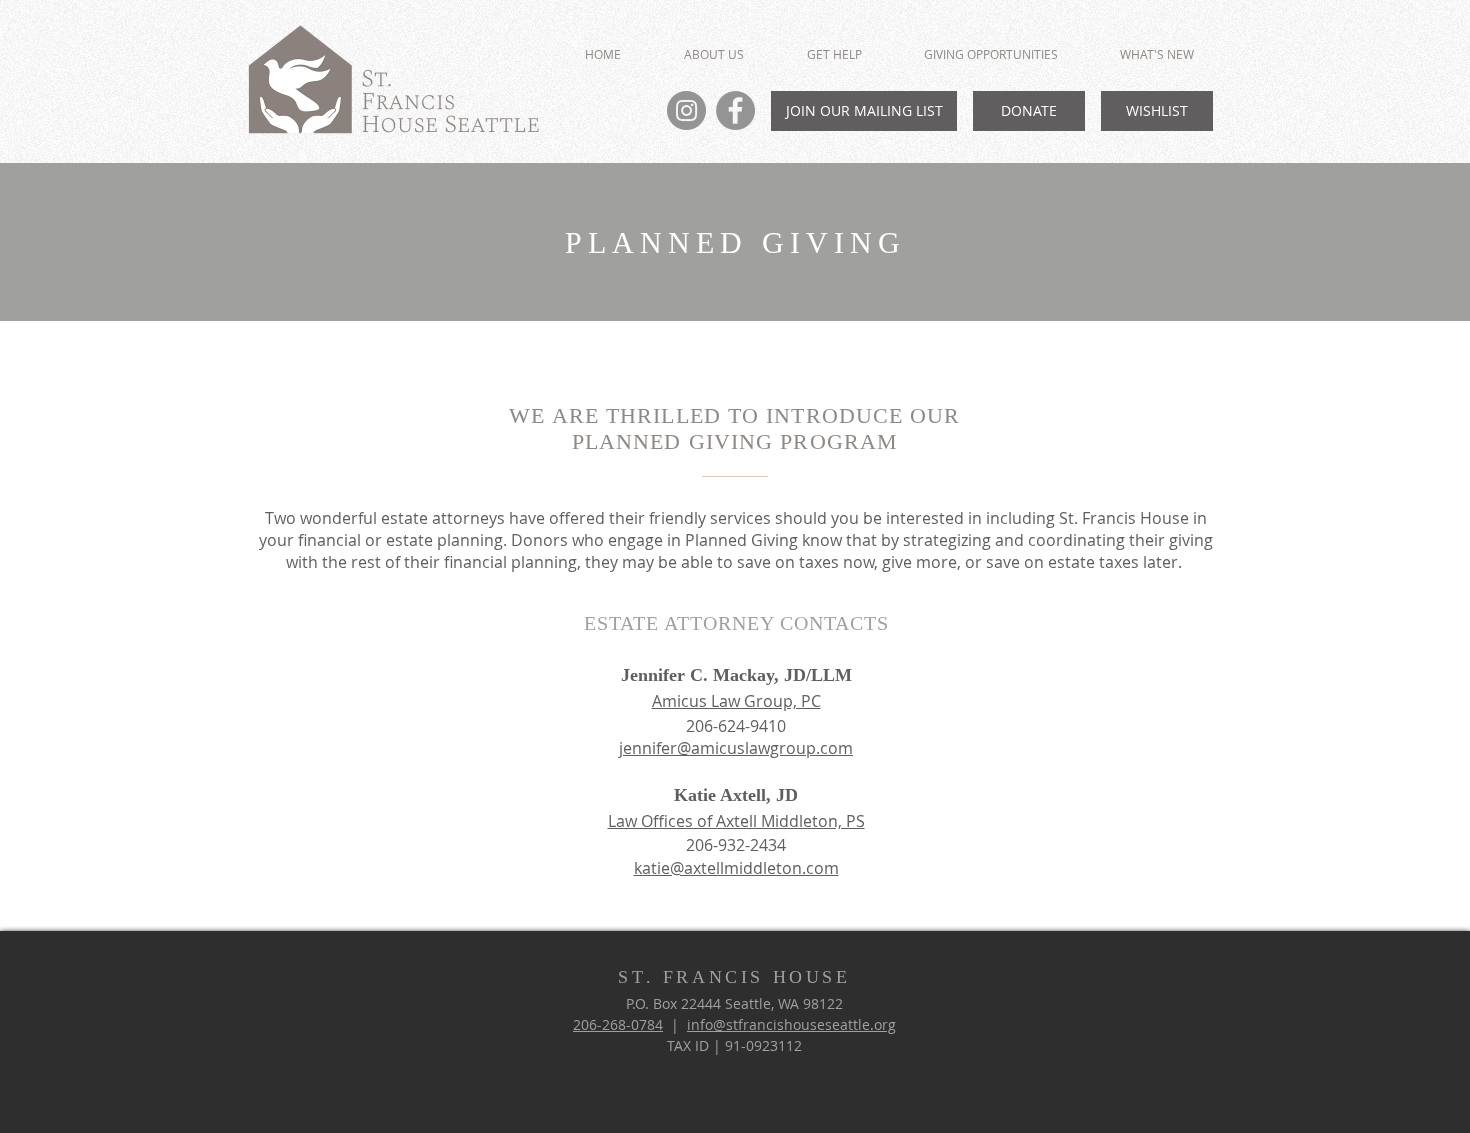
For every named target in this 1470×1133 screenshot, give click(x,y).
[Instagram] (686, 110)
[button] (991, 54)
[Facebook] (735, 110)
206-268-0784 (618, 1024)
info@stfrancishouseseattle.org (791, 1024)
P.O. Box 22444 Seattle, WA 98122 (734, 1003)
